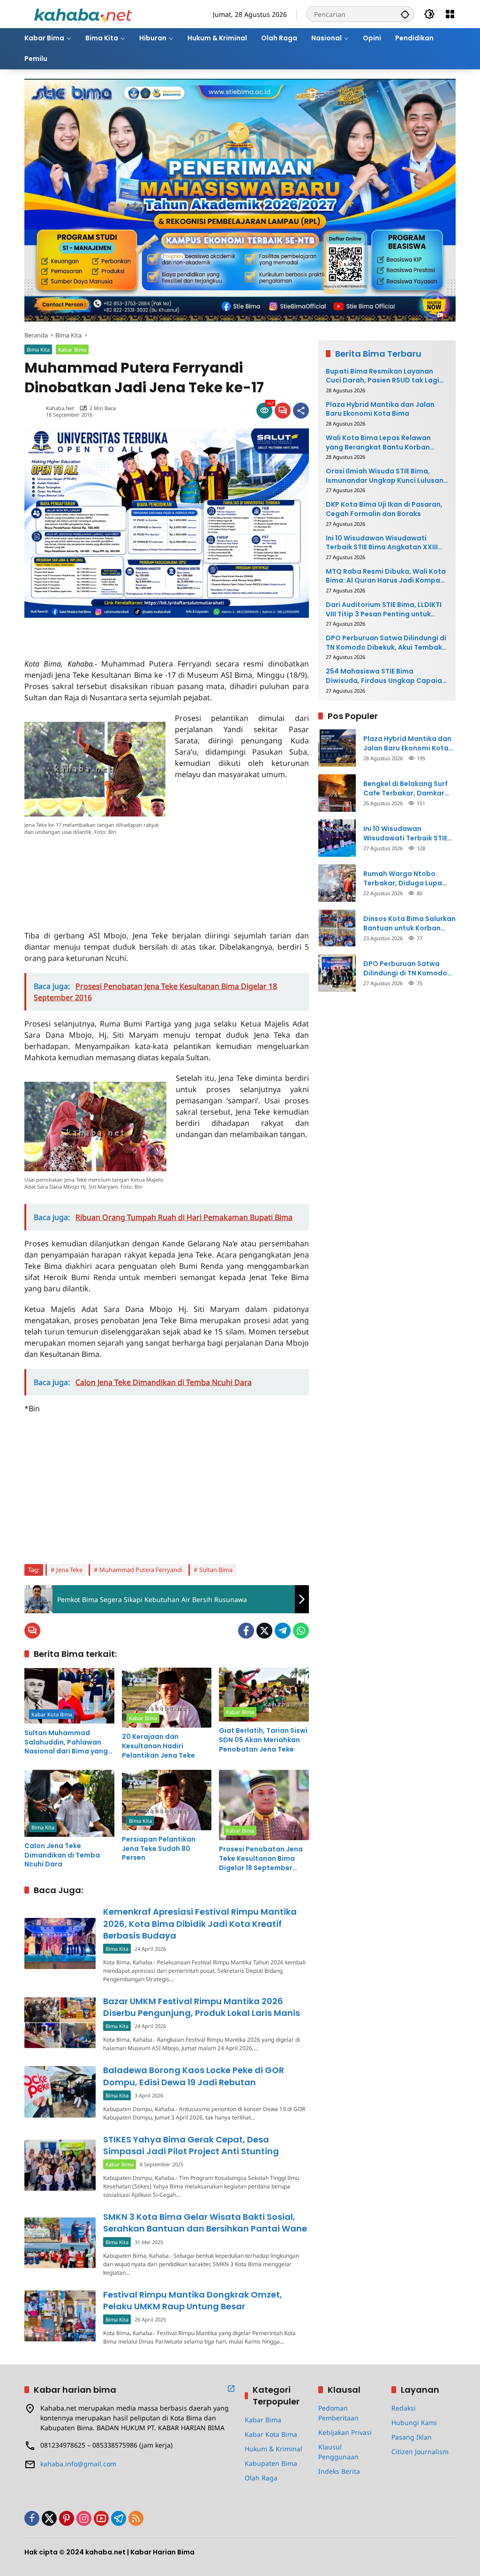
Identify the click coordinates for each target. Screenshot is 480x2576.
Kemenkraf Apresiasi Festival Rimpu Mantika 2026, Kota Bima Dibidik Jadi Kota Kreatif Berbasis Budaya (200, 1923)
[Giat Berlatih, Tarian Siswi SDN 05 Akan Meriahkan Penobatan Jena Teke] (264, 1695)
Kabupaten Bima (271, 2463)
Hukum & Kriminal (274, 2449)
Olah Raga (261, 2478)
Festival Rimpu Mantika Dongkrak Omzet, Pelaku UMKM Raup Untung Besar (193, 2300)
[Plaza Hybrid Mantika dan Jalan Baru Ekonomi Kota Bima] (337, 748)
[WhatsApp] (301, 1631)
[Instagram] (84, 2518)
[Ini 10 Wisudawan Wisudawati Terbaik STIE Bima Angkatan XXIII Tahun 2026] (337, 838)
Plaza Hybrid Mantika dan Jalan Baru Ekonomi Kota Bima (380, 409)
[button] (405, 14)
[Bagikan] (301, 411)
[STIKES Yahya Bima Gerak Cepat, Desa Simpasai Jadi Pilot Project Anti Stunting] (60, 2165)
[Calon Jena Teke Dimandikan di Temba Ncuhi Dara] (69, 1803)
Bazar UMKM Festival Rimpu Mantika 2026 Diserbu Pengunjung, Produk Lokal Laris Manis (202, 2007)
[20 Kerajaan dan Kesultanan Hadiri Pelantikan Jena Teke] (167, 1698)
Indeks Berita (339, 2471)
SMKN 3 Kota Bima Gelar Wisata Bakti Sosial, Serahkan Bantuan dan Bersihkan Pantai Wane (205, 2223)
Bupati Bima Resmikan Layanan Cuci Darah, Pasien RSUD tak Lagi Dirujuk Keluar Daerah (382, 376)
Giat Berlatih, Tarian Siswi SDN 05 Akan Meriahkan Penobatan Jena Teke (263, 1740)
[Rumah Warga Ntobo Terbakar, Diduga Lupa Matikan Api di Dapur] (337, 883)
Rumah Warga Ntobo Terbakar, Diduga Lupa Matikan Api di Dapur (403, 879)
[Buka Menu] (450, 14)
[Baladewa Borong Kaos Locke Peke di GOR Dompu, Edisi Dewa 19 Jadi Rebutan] (60, 2092)
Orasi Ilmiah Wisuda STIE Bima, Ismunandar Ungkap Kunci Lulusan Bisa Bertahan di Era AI (385, 476)
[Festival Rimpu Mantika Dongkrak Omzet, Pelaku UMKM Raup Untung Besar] (60, 2316)
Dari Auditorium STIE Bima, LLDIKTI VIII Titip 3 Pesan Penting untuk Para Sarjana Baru (384, 610)
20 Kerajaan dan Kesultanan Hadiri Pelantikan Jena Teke (158, 1746)
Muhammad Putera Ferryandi (141, 1570)
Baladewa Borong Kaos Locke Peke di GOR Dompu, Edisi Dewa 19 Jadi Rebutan (194, 2076)
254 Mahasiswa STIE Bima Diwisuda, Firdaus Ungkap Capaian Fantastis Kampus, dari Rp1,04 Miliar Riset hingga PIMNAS (386, 676)
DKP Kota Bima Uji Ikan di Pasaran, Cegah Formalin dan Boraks (384, 509)
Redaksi (404, 2408)
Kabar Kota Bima (52, 1714)
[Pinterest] (67, 2518)
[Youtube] (101, 2518)
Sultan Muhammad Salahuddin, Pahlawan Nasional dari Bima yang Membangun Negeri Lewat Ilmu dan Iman (66, 1742)
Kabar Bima (72, 349)
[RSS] (136, 2518)
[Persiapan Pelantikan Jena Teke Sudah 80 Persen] (167, 1800)
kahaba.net (60, 408)
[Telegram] (283, 1631)
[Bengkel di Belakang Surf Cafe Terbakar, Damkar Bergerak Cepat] (337, 793)
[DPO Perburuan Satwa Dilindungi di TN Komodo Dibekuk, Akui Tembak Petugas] (337, 973)
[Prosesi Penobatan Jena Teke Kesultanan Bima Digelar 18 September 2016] (264, 1805)
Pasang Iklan (412, 2437)
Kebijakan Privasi (345, 2432)
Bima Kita (38, 349)
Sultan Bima (216, 1570)
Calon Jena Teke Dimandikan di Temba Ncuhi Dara (62, 1855)
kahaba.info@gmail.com (78, 2464)
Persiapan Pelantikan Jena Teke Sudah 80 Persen (159, 1849)
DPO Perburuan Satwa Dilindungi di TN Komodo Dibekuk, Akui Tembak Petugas (386, 643)
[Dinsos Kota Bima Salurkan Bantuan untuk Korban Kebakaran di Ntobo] (337, 928)
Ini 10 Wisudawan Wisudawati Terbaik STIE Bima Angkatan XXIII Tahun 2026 (382, 543)
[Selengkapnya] (231, 2389)
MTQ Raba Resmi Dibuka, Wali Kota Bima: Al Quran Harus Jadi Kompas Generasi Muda (386, 576)
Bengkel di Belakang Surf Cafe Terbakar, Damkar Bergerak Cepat (405, 789)
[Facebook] (246, 1631)
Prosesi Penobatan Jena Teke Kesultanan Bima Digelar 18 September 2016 (261, 1859)
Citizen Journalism (420, 2452)
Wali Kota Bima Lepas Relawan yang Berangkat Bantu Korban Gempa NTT (378, 443)
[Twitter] (264, 1631)
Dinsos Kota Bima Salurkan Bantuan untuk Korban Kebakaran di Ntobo (409, 924)
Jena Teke (69, 1570)
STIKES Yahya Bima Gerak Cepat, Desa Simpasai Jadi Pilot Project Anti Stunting (191, 2145)
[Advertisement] (134, 632)
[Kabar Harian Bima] (83, 13)
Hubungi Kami (414, 2422)
